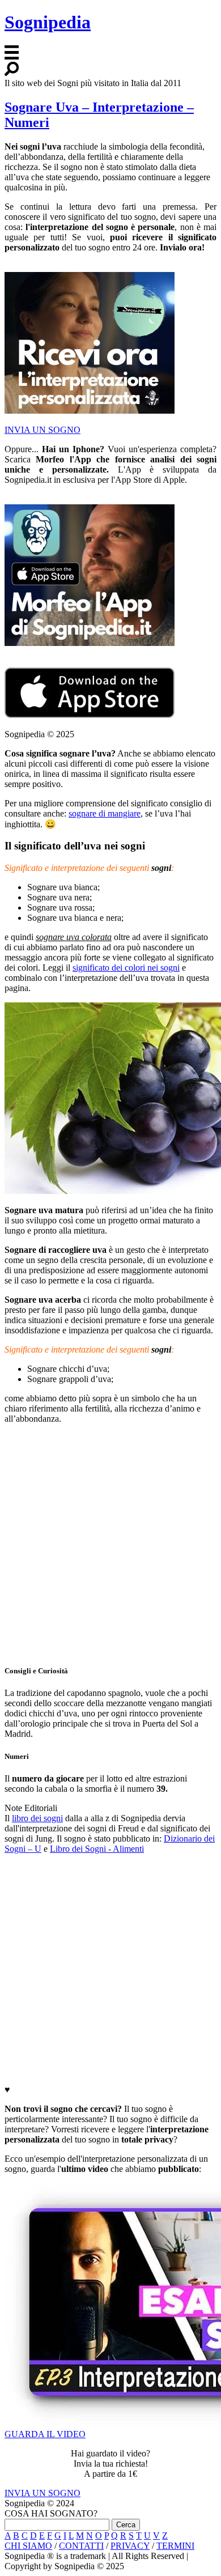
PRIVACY (130, 2546)
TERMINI (175, 2546)
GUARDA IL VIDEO (45, 2434)
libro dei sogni (37, 1818)
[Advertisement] (110, 1544)
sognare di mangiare (105, 813)
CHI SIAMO (28, 2546)
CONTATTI (81, 2546)
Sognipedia (48, 22)
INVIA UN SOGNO (42, 430)
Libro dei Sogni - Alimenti (97, 1849)
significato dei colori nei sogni (126, 968)
